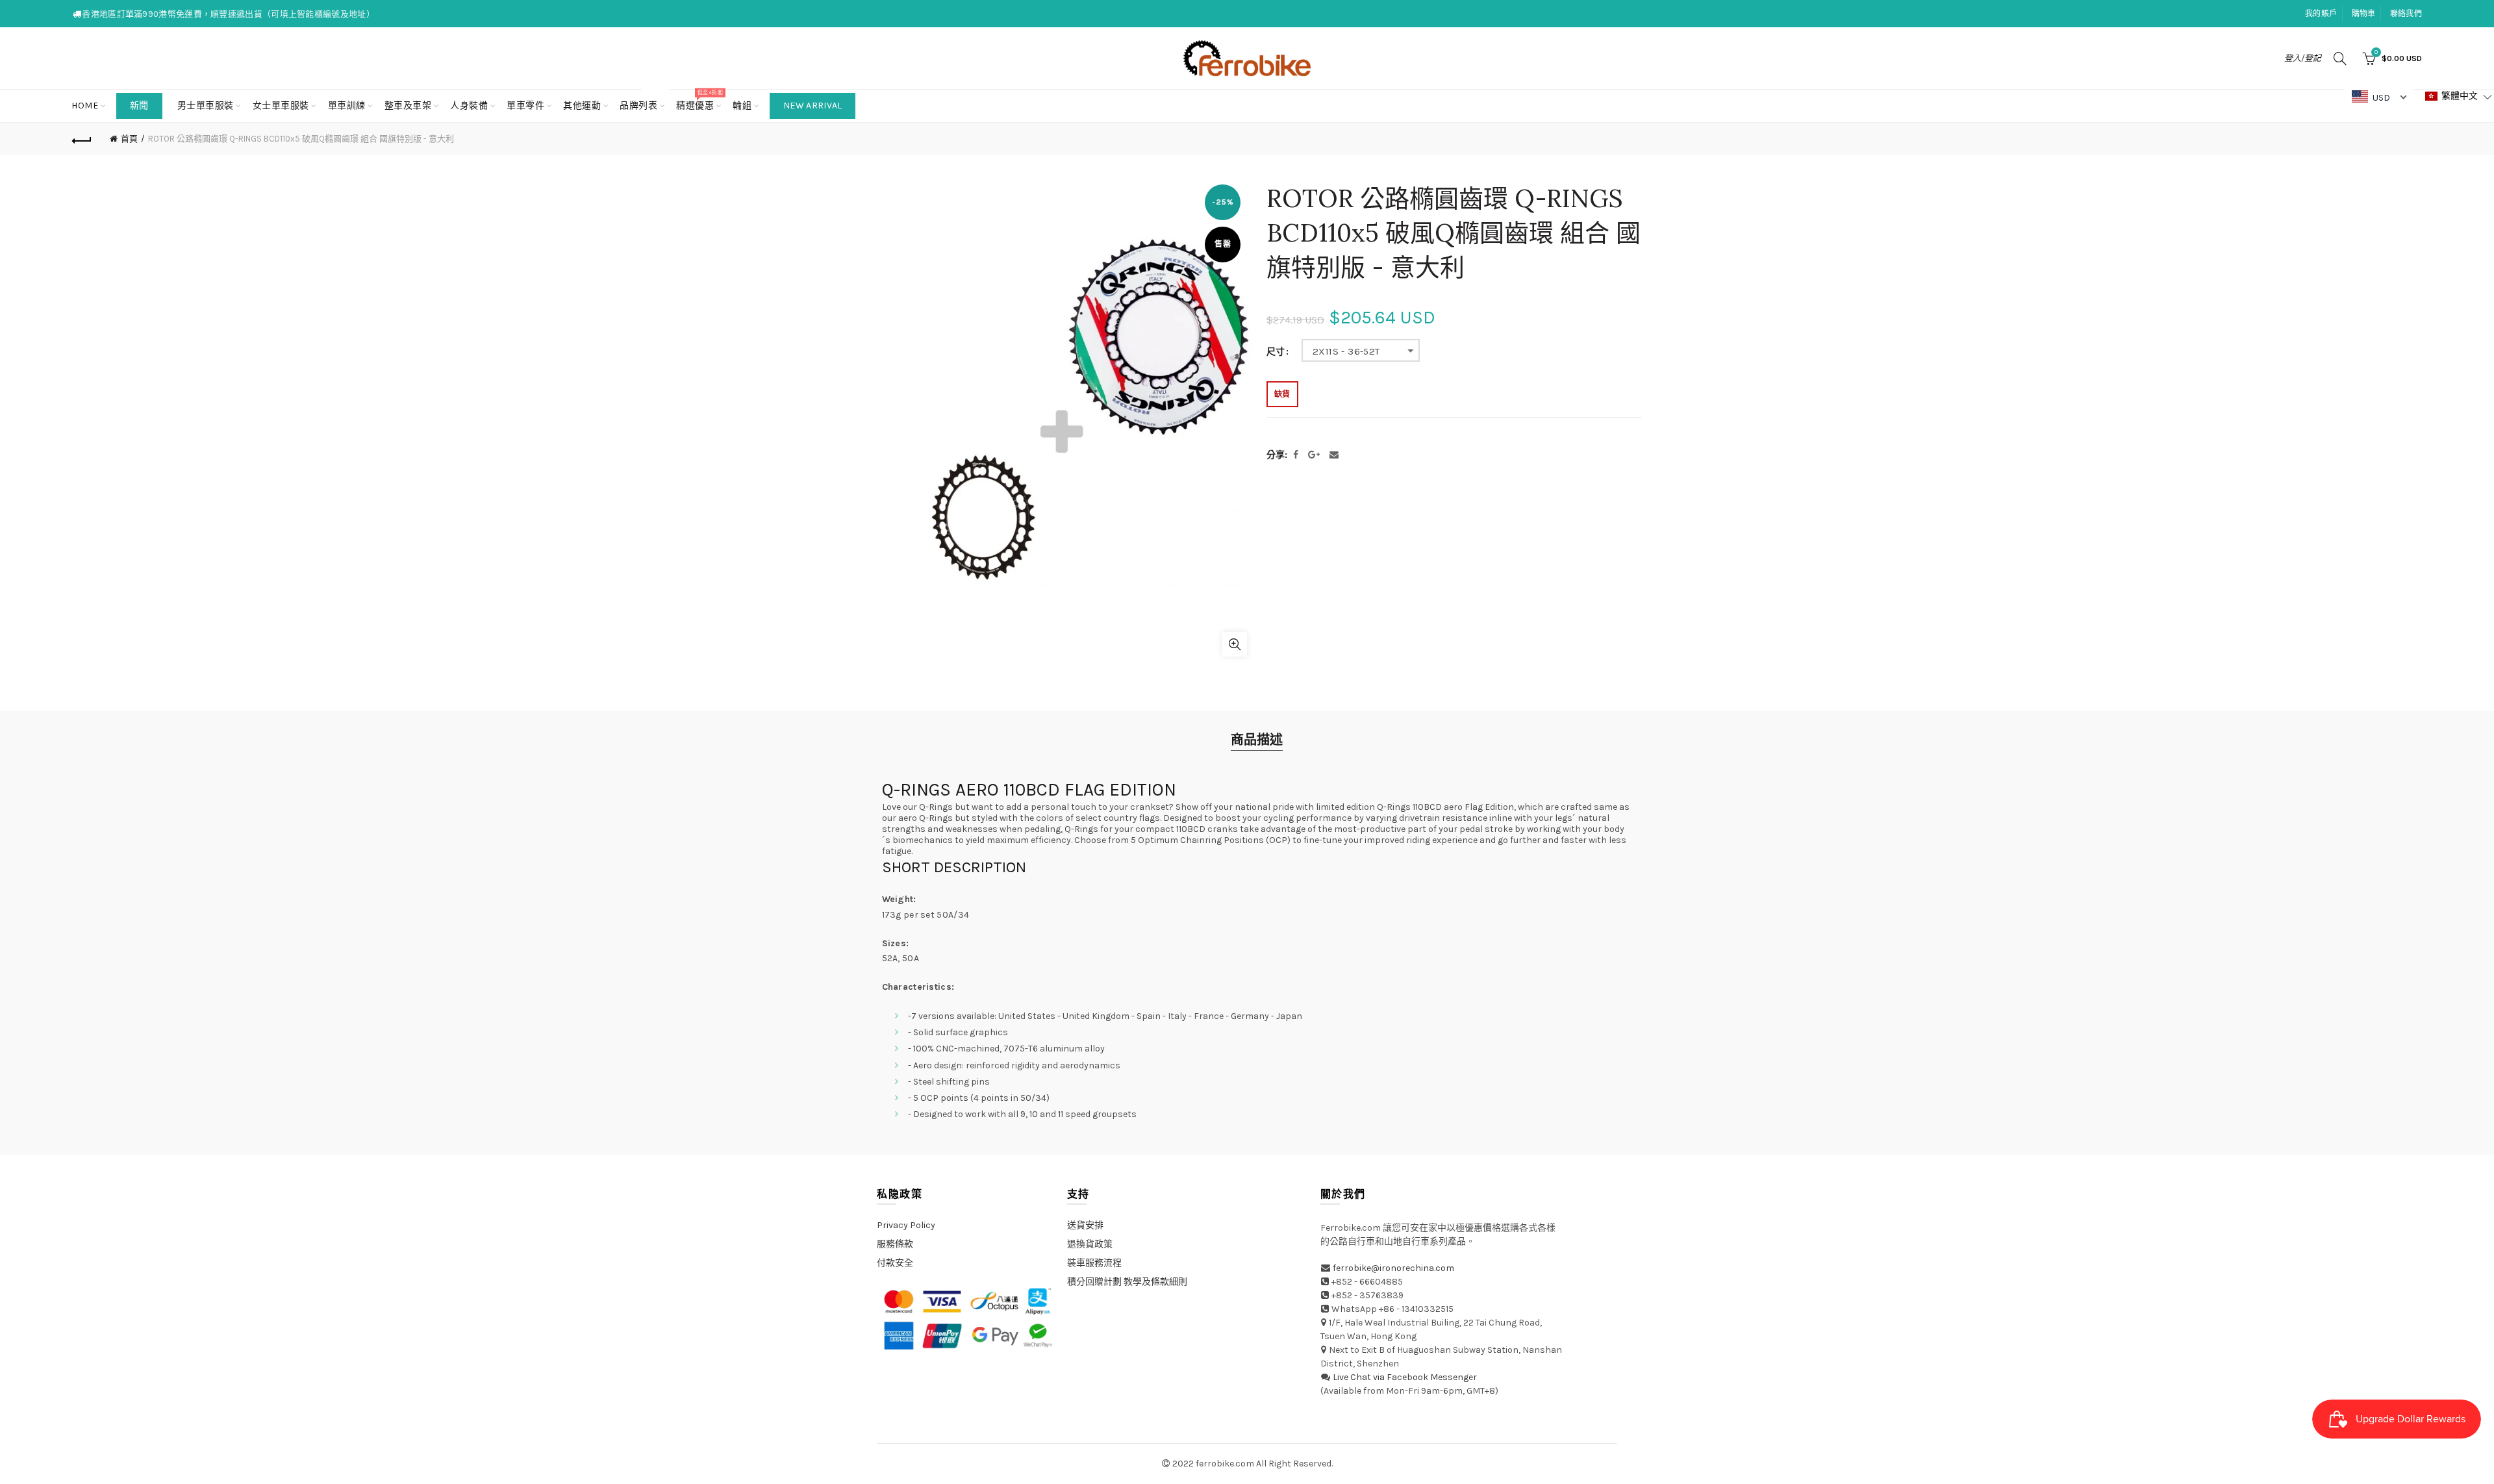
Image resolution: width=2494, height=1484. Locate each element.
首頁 (129, 139)
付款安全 (895, 1263)
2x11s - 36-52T (1346, 351)
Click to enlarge (1235, 644)
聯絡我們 (2406, 14)
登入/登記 (2303, 58)
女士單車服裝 (281, 106)
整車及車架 (408, 106)
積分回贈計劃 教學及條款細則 (1127, 1282)
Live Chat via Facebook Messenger (1405, 1377)
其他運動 (582, 106)
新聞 (139, 106)
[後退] (82, 139)
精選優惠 (699, 100)
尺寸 (1276, 352)
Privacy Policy (906, 1225)
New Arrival (812, 106)
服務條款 (895, 1244)
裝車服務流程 (1094, 1263)
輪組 (742, 106)
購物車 (2364, 14)
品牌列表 (643, 100)
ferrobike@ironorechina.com (1393, 1268)
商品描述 (1257, 740)
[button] (2459, 96)
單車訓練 (347, 106)
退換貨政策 (1090, 1244)
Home (85, 106)
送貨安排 (1085, 1225)
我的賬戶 (2321, 14)
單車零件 (525, 106)
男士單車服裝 (206, 106)
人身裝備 (469, 106)
